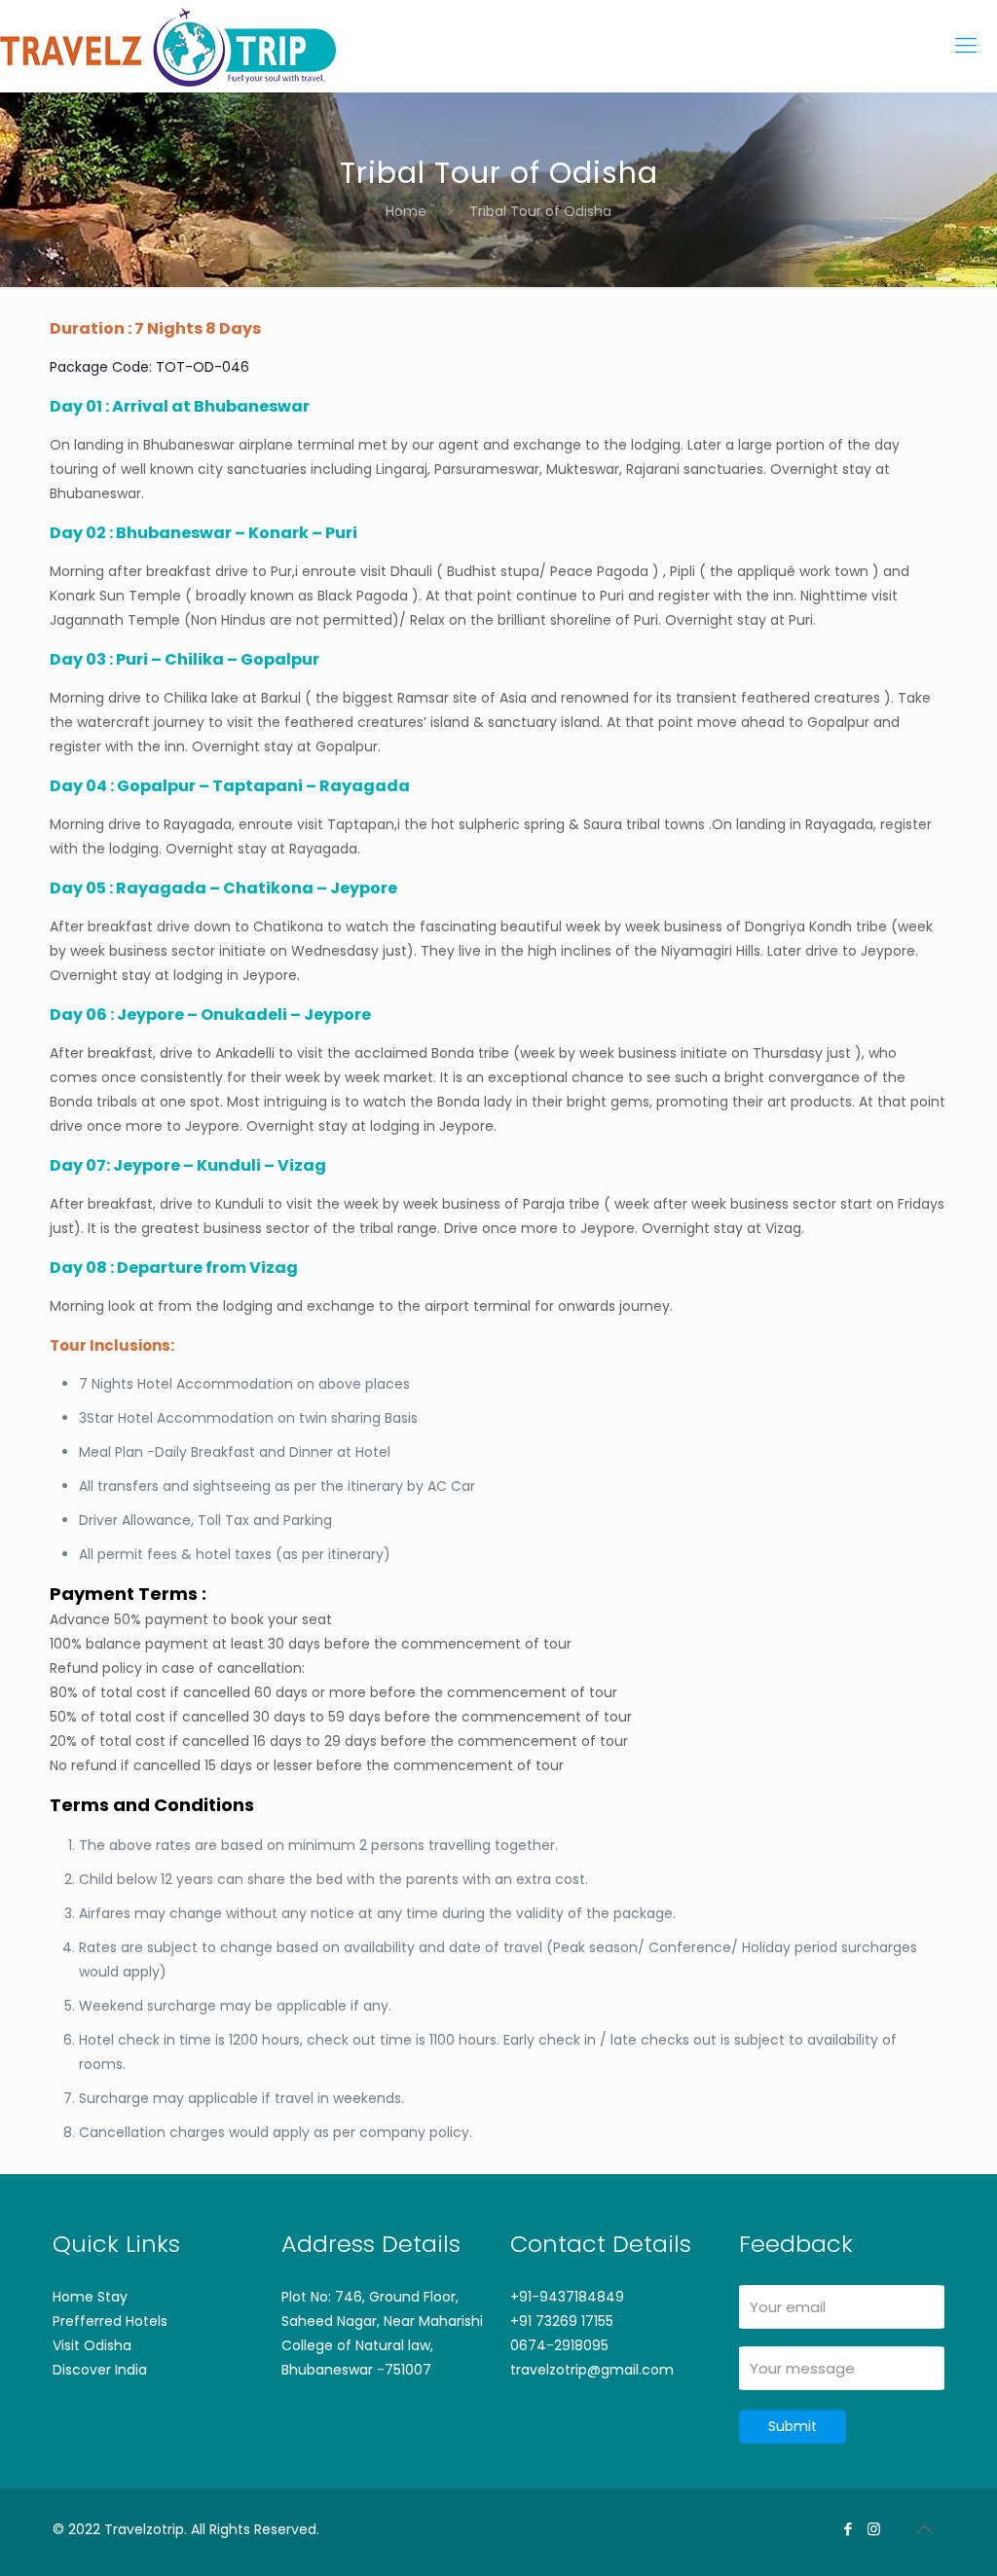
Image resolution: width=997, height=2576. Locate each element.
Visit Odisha (92, 2345)
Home (406, 211)
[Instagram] (874, 2529)
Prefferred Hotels (110, 2321)
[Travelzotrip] (168, 46)
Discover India (100, 2370)
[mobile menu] (966, 46)
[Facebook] (848, 2529)
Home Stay (90, 2297)
